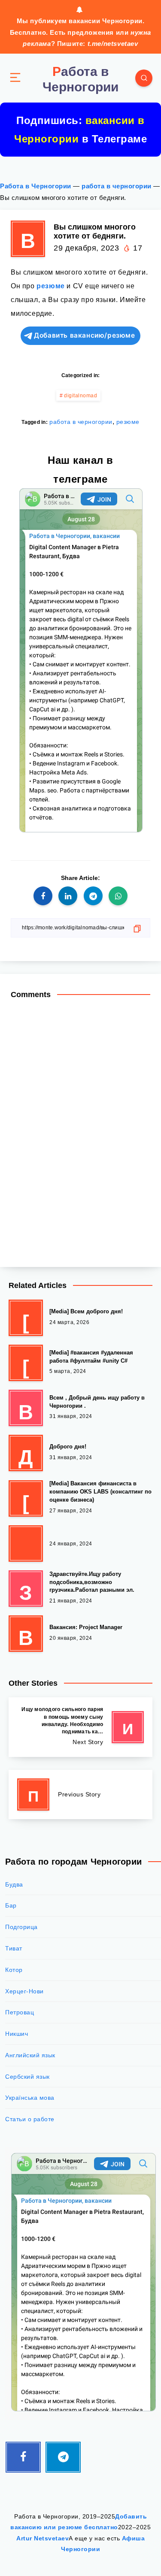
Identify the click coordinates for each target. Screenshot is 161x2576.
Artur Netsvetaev (43, 2538)
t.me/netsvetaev (113, 44)
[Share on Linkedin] (68, 896)
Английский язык (30, 2055)
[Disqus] (80, 1128)
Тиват (14, 1948)
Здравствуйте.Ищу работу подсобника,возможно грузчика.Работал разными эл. (92, 1582)
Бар (11, 1905)
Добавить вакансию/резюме (84, 335)
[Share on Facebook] (43, 896)
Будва (14, 1884)
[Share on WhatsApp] (118, 896)
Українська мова (30, 2098)
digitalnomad (80, 396)
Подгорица (21, 1927)
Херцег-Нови (24, 1991)
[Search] (144, 78)
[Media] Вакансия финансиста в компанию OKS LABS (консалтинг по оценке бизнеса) (100, 1492)
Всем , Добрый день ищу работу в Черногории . (97, 1402)
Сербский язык (27, 2077)
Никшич (17, 2034)
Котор (14, 1970)
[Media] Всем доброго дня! (86, 1311)
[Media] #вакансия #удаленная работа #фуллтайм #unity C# (91, 1357)
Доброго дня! (68, 1447)
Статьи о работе (30, 2119)
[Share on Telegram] (93, 896)
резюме (51, 286)
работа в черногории (117, 186)
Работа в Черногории (36, 186)
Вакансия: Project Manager (86, 1627)
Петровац (20, 2012)
